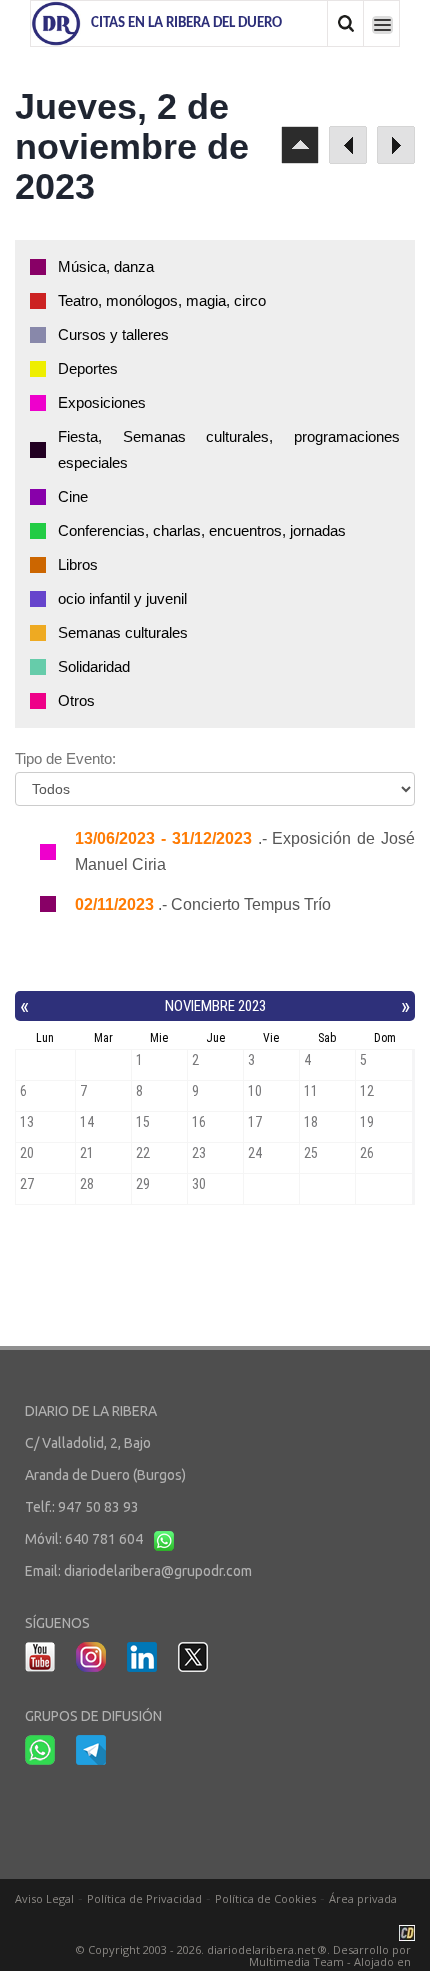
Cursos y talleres (113, 334)
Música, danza (106, 266)
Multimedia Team (296, 1961)
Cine (73, 496)
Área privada (363, 1898)
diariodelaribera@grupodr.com (158, 1571)
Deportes (88, 368)
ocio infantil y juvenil (122, 598)
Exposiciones (102, 402)
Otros (76, 700)
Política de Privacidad (144, 1898)
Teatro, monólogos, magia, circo (162, 300)
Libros (78, 564)
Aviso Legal (44, 1898)
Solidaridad (94, 666)
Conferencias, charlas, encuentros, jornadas (202, 530)
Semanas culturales (123, 632)
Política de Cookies (265, 1898)
